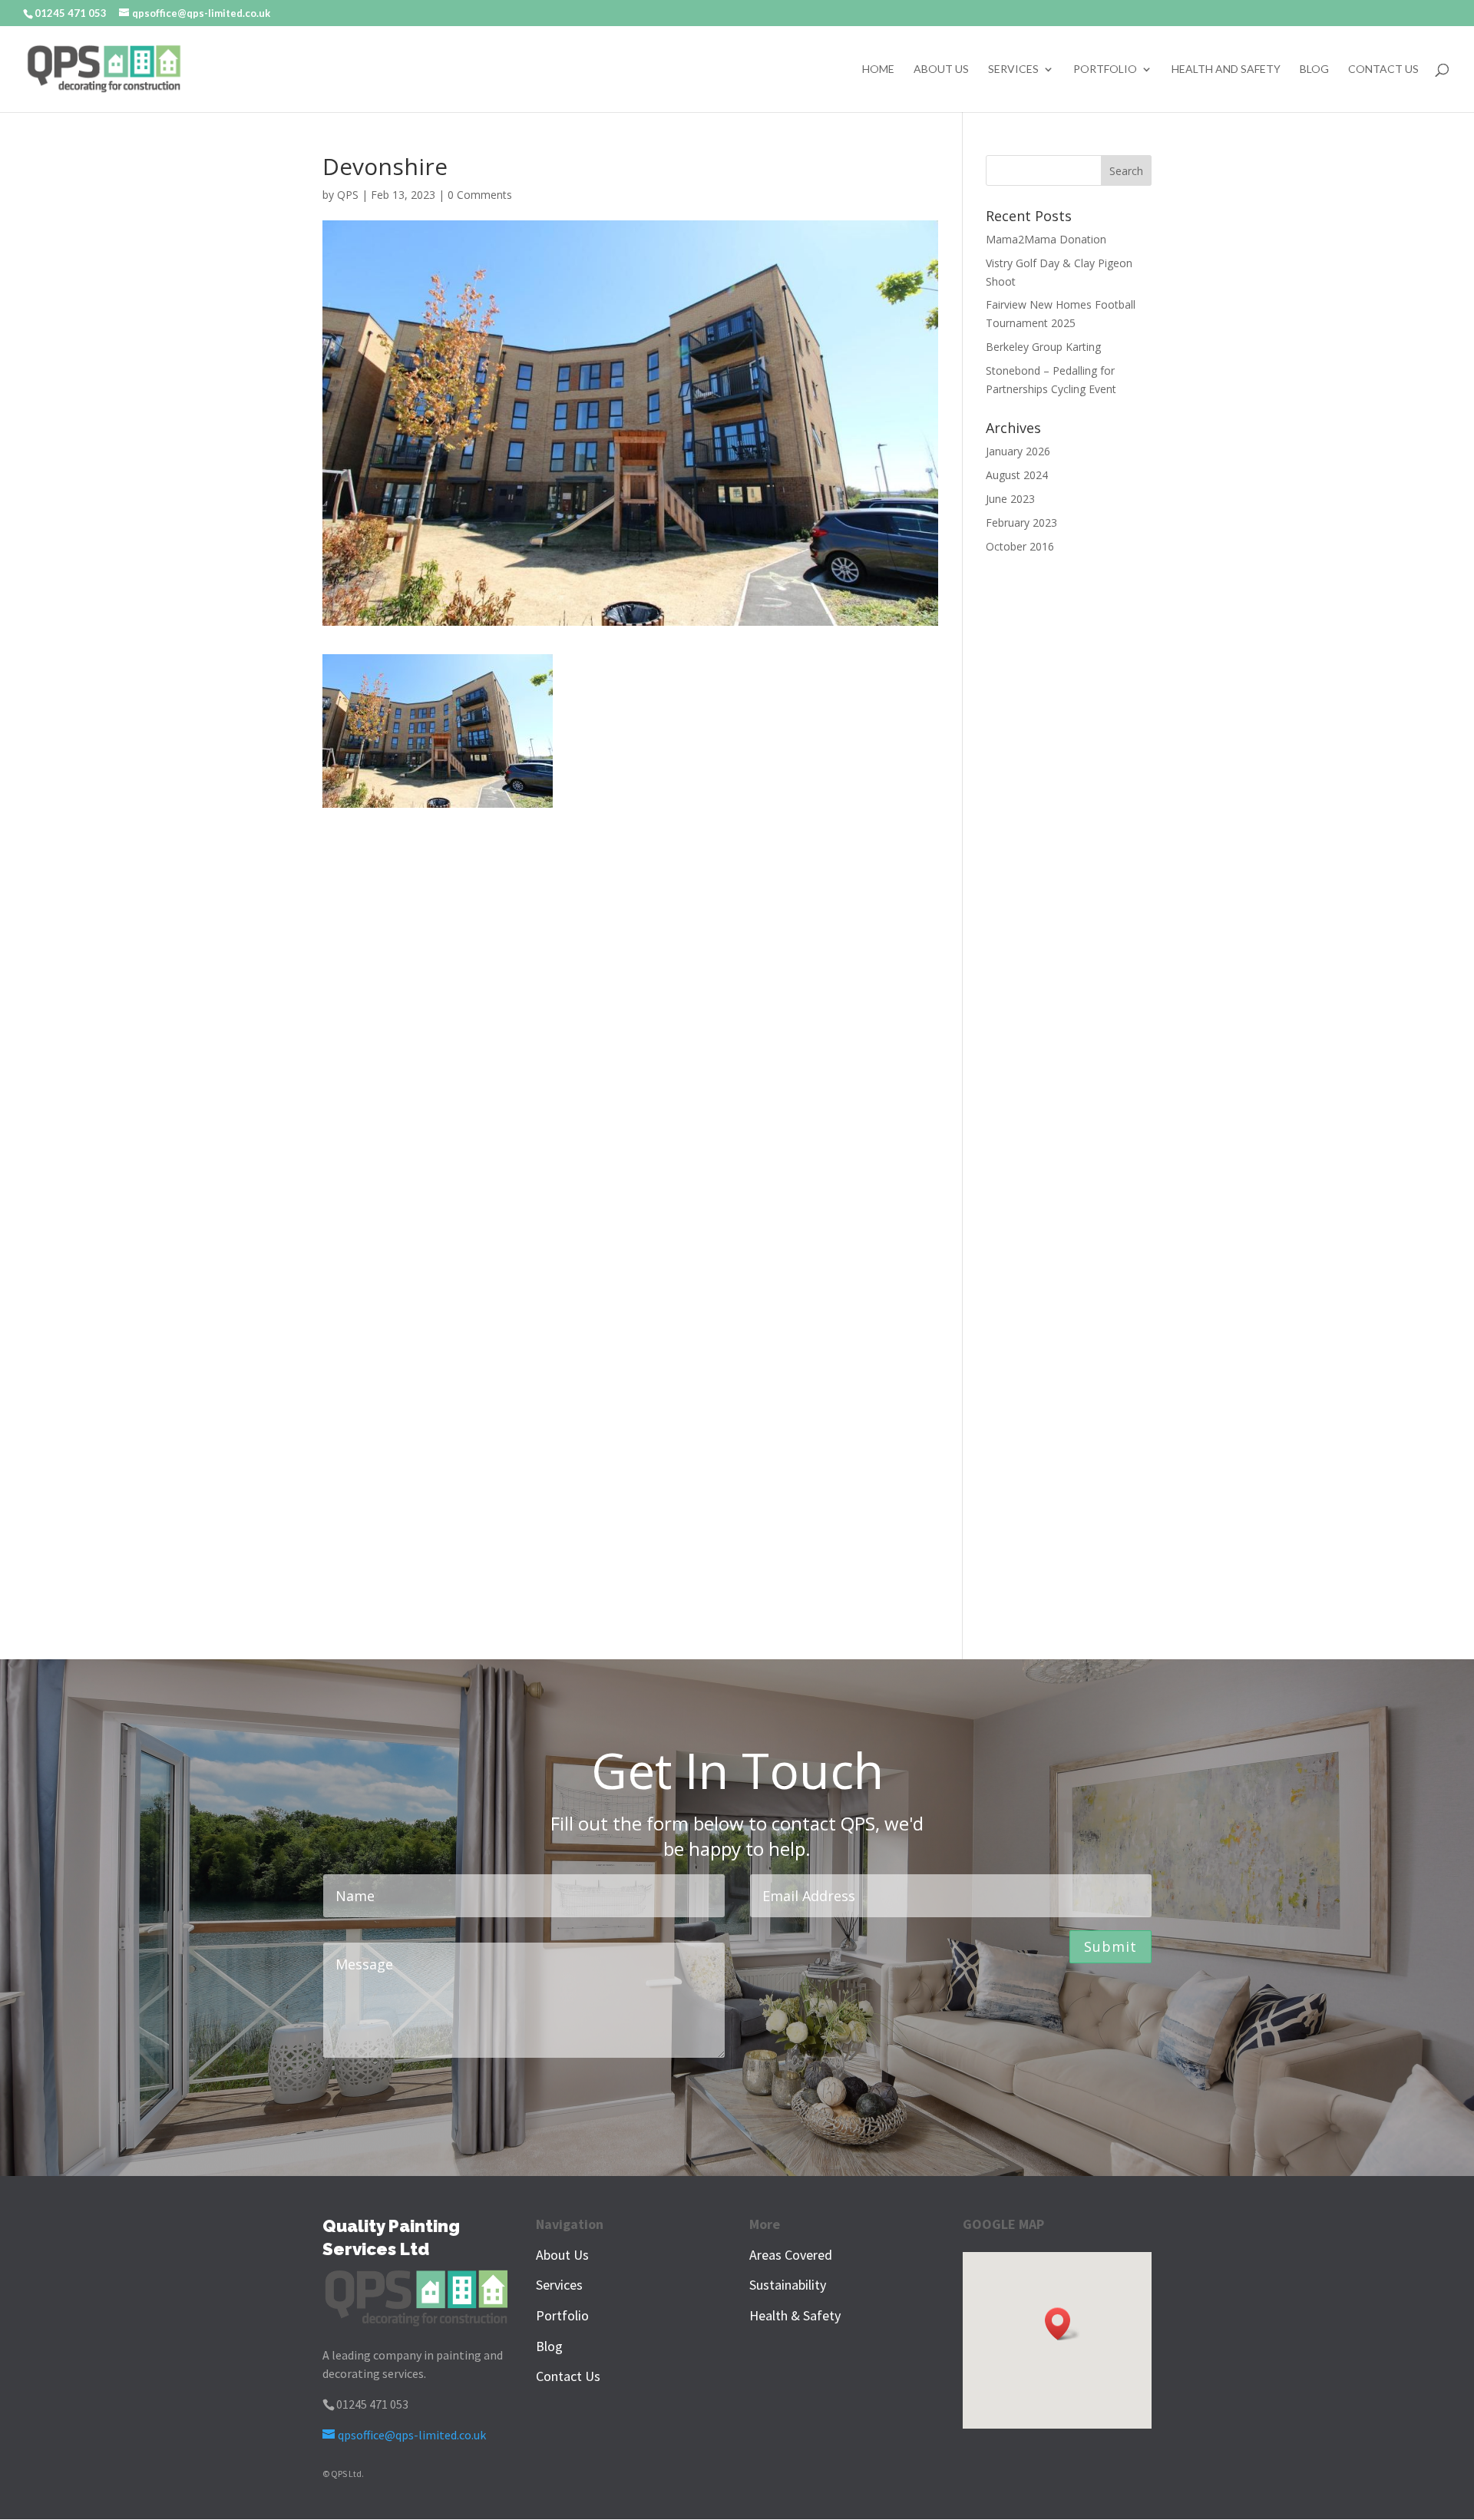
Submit (1110, 1946)
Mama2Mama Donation (1046, 239)
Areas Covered (791, 2255)
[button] (1063, 2324)
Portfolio (1105, 69)
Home (878, 69)
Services (1013, 69)
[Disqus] (630, 1000)
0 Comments (480, 195)
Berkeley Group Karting (1043, 347)
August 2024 (1017, 475)
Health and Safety (1226, 69)
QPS (348, 195)
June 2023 (1010, 499)
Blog (1314, 69)
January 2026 (1018, 451)
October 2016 (1020, 546)
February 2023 (1021, 523)
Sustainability (788, 2285)
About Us (941, 69)
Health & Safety (795, 2315)
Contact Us (1383, 69)
